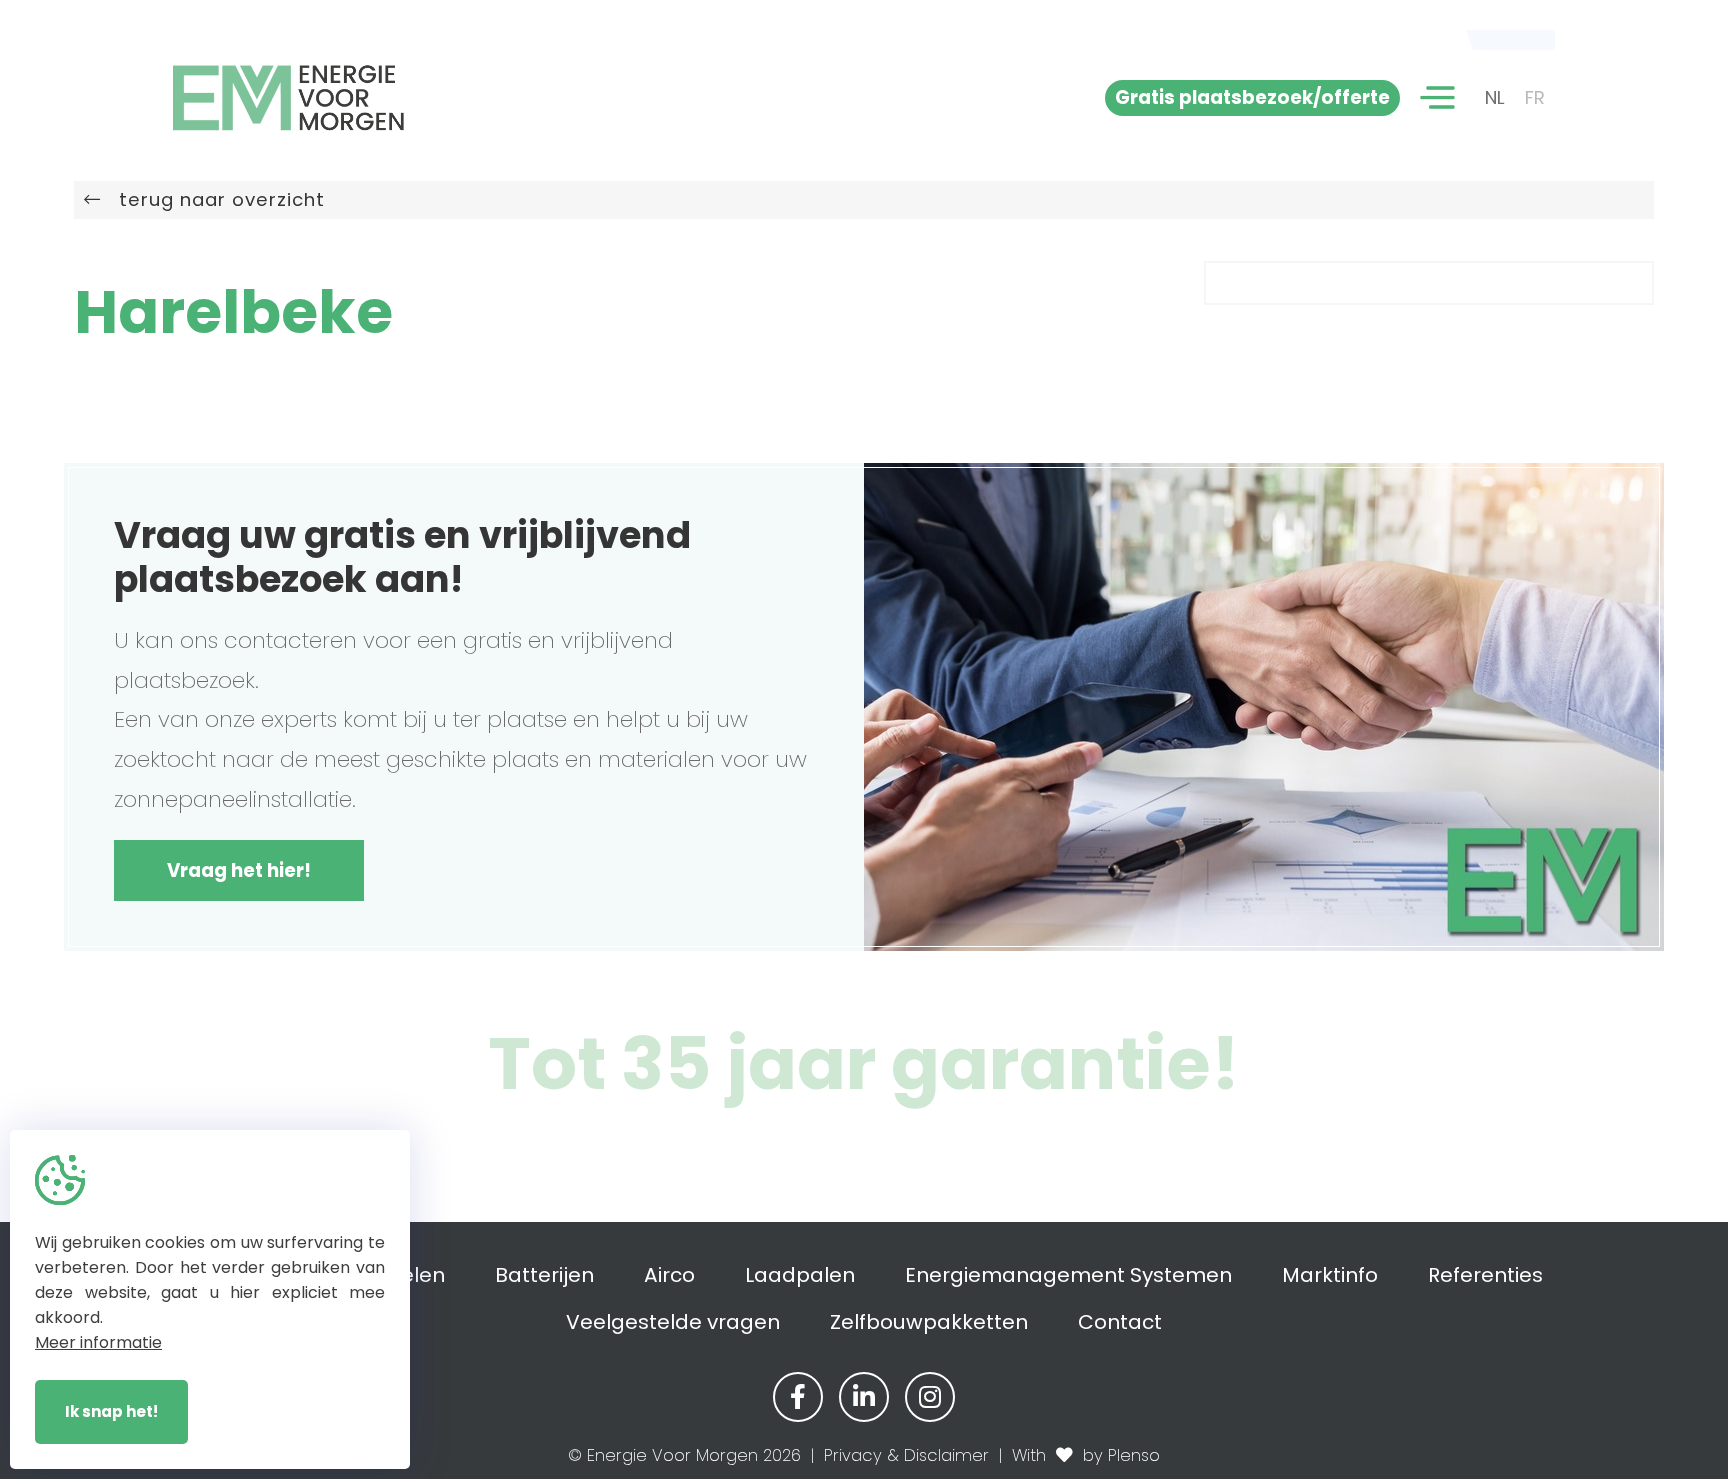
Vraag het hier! (239, 870)
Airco (669, 1275)
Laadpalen (800, 1275)
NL (1495, 97)
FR (1535, 97)
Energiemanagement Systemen (1068, 1275)
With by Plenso (1086, 1455)
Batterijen (544, 1275)
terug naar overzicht (213, 199)
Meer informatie (98, 1342)
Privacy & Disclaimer (906, 1455)
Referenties (1485, 1275)
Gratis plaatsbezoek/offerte (1252, 97)
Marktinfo (1330, 1275)
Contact (1120, 1322)
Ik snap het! (111, 1411)
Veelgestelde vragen (673, 1322)
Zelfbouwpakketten (929, 1322)
